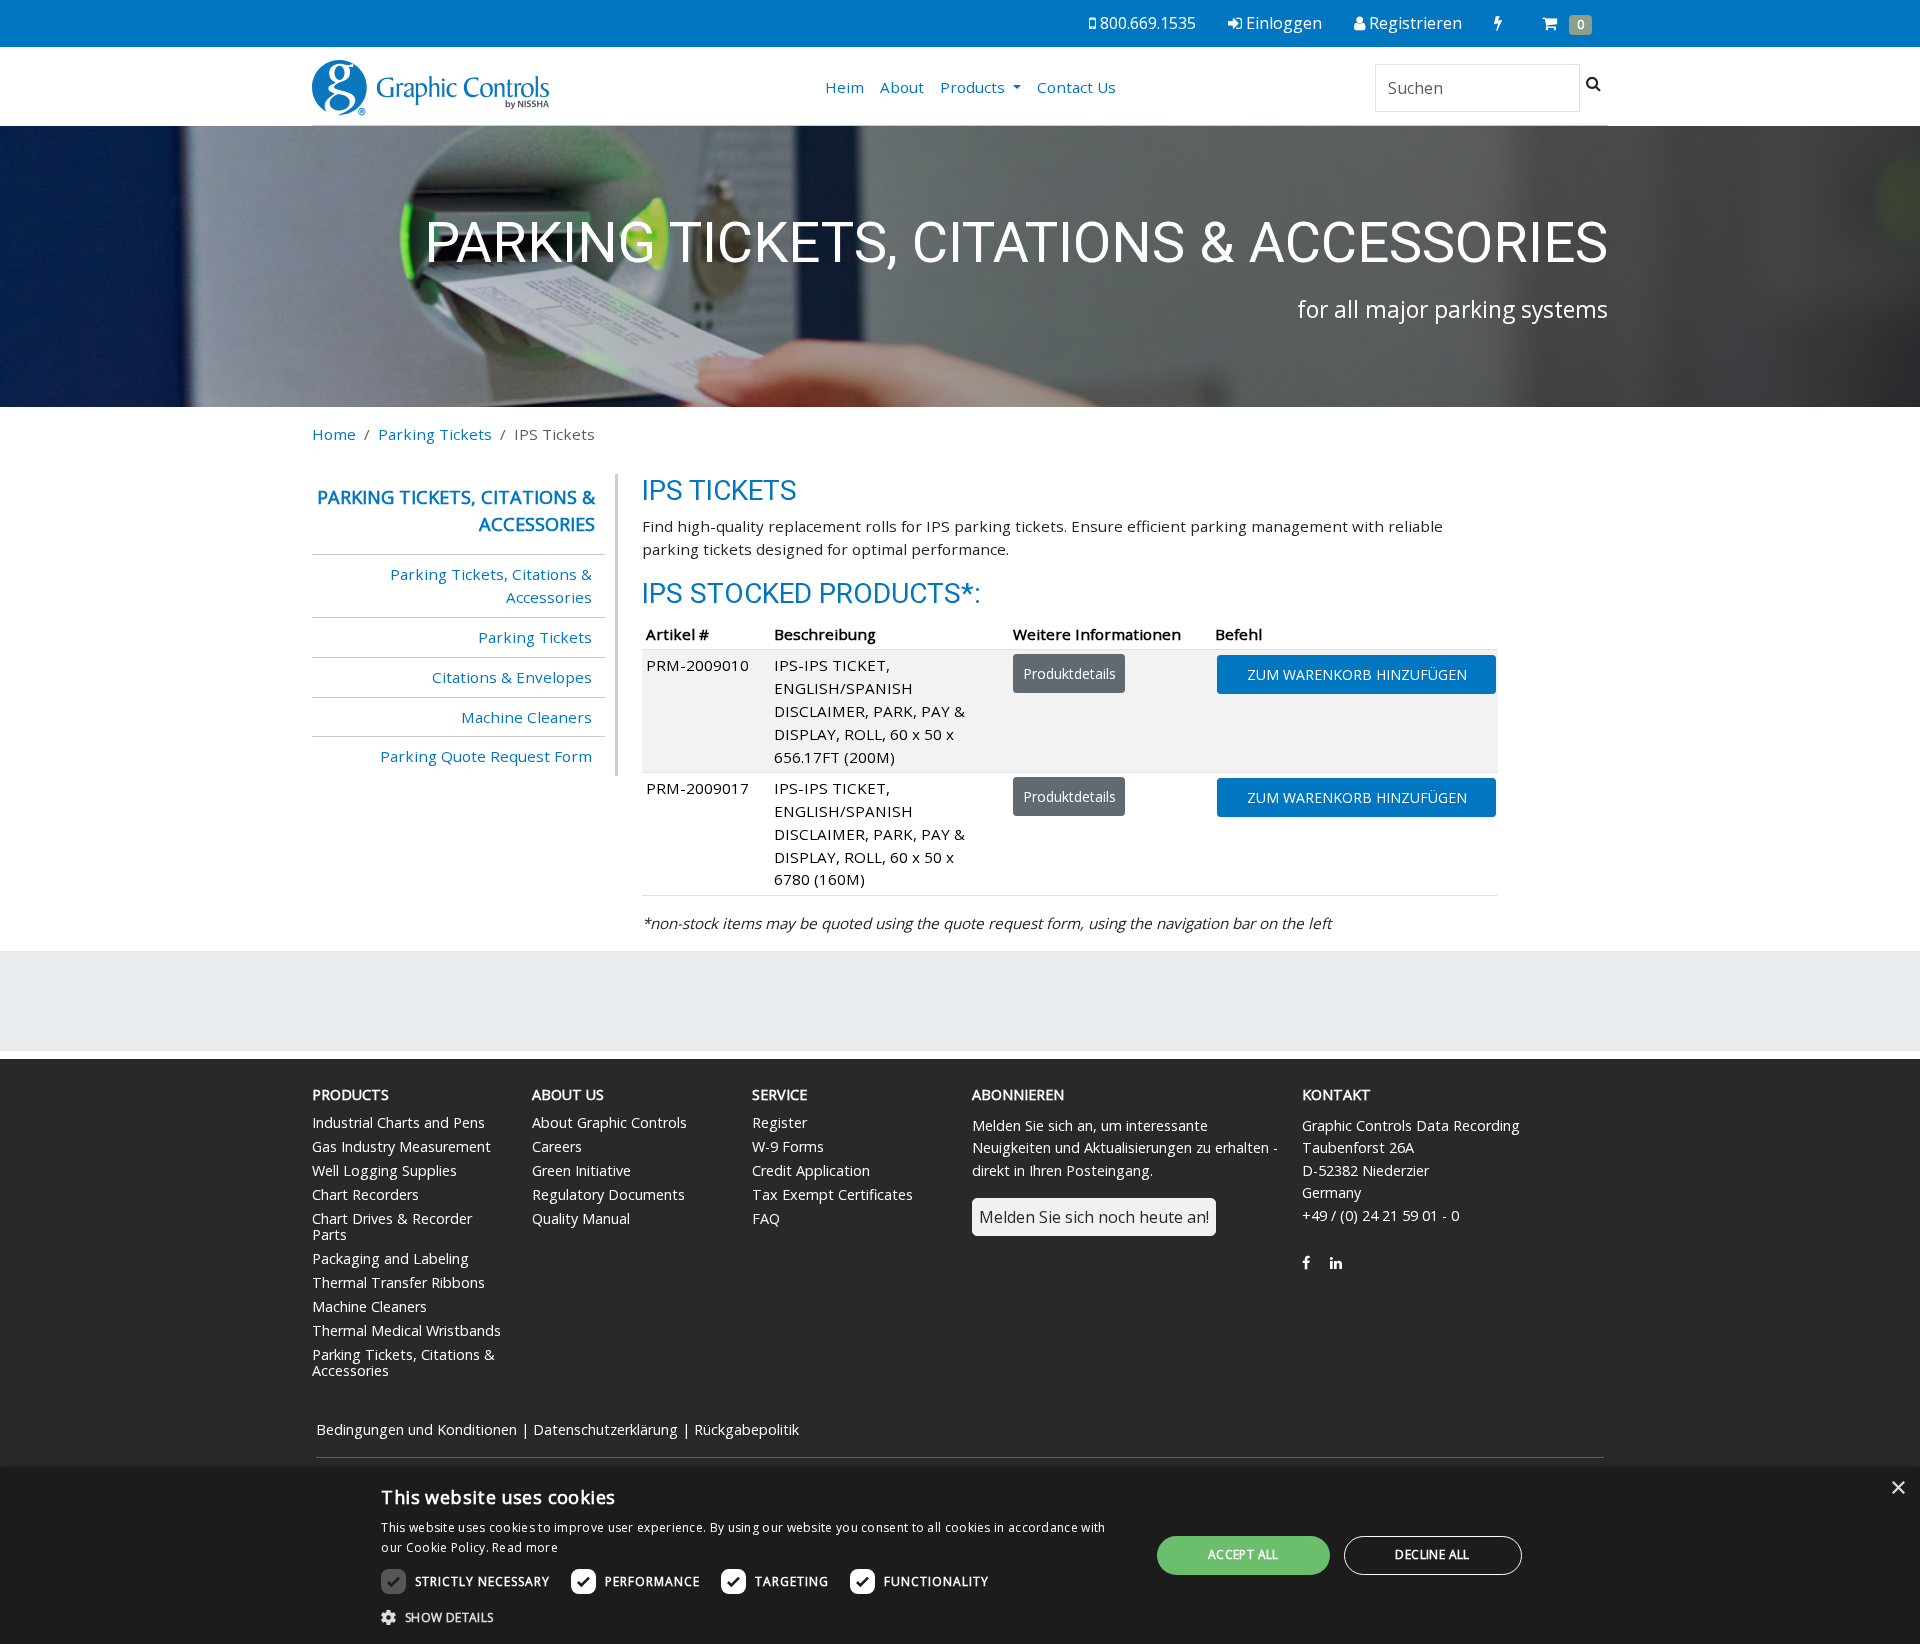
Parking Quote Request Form (486, 756)
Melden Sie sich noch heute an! (1094, 1217)
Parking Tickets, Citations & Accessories (491, 585)
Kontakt (1336, 1094)
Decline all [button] (1432, 1554)
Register (779, 1122)
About (902, 87)
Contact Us (1076, 87)
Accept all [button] (1243, 1554)
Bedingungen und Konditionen (416, 1429)
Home (334, 434)
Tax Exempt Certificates (832, 1194)
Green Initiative (581, 1170)
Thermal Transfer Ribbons (398, 1282)
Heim (848, 86)
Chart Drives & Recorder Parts (392, 1226)
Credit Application (811, 1170)
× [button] (1897, 1488)
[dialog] (960, 1555)
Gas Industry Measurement (401, 1146)
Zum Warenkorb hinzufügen (1357, 674)
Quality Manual (581, 1218)
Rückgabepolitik (746, 1429)
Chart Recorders (365, 1194)
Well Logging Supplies (384, 1170)
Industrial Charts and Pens (398, 1122)
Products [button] (974, 87)
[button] (754, 1617)
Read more (525, 1547)
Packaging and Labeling (390, 1258)
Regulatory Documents (608, 1194)
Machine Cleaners (526, 717)
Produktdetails (1069, 673)
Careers (557, 1146)
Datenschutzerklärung (605, 1429)
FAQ (766, 1218)
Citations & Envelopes (512, 677)
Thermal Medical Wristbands (406, 1330)
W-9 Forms (788, 1146)
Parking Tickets (435, 434)
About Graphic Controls (609, 1122)
